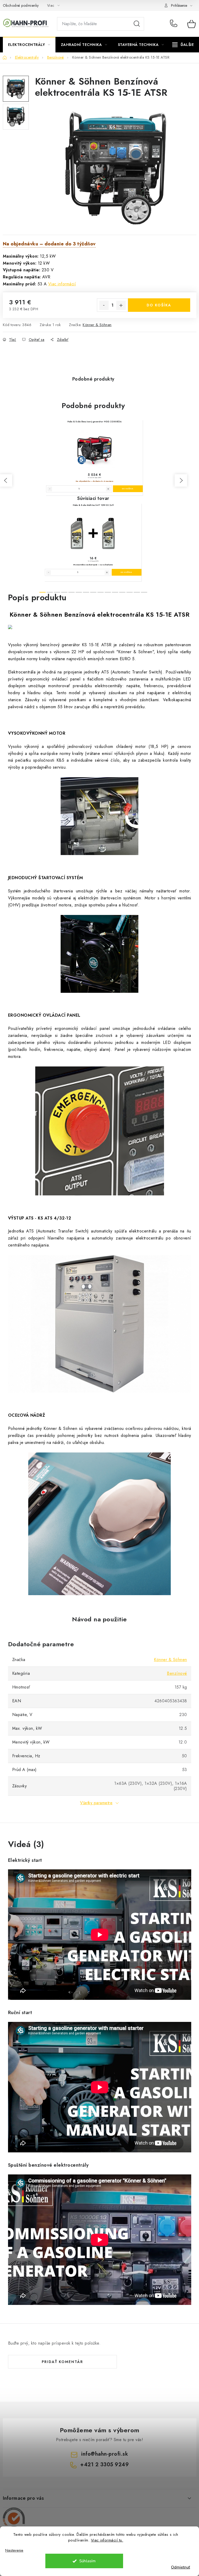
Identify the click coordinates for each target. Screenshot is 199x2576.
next (181, 480)
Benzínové (177, 1673)
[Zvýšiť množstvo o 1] (121, 305)
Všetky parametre (96, 1803)
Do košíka (159, 305)
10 (115, 592)
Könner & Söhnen (97, 325)
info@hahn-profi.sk (105, 2454)
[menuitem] (29, 45)
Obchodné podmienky (21, 5)
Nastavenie (14, 2550)
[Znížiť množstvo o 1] (104, 305)
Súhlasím (87, 2561)
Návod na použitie (99, 1619)
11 (122, 592)
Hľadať (137, 24)
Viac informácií (62, 284)
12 (130, 592)
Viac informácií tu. (107, 2540)
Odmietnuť (180, 2567)
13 (137, 592)
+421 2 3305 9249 (175, 24)
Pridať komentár (62, 2362)
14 (144, 592)
